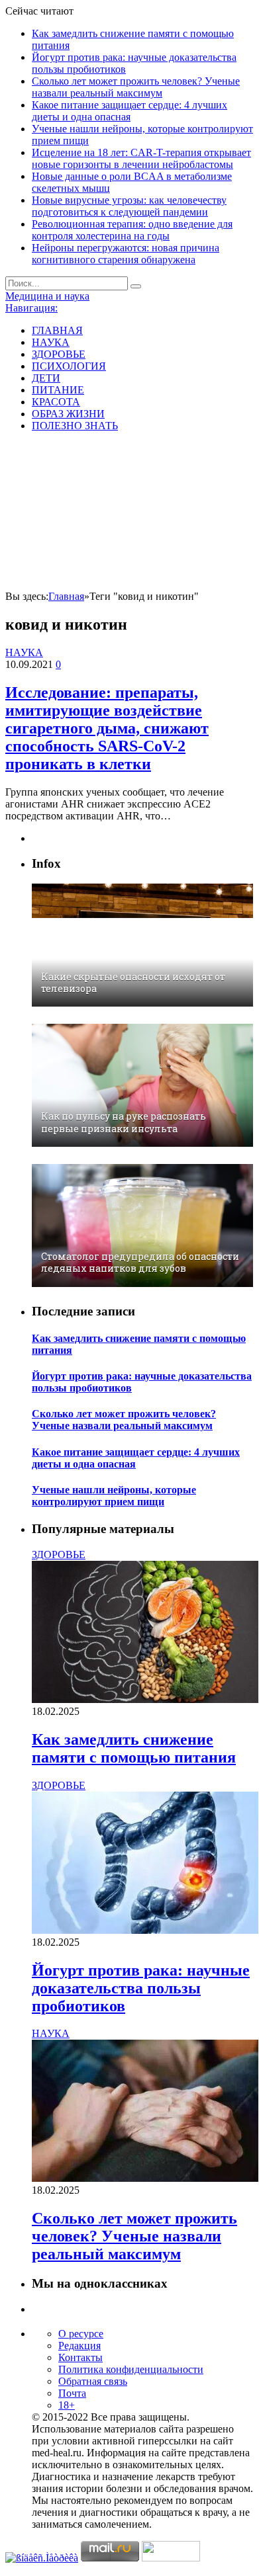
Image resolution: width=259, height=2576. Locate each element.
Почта (72, 2393)
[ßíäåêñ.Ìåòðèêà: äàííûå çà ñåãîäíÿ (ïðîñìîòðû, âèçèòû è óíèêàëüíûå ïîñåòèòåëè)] (42, 2558)
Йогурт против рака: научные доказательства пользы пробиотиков (141, 1988)
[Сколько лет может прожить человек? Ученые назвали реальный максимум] (145, 2178)
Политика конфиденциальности (131, 2369)
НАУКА (51, 342)
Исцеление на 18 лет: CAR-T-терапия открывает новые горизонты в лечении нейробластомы (141, 158)
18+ (67, 2405)
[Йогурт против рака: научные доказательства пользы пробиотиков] (145, 1930)
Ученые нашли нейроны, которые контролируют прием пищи (114, 1496)
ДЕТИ (46, 378)
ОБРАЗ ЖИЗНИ (68, 414)
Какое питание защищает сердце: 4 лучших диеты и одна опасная (129, 111)
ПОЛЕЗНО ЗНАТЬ (75, 426)
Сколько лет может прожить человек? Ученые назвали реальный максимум (136, 87)
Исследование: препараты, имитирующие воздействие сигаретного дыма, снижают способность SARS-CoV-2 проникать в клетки (107, 728)
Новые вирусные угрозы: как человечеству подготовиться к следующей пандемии (129, 206)
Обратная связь (93, 2381)
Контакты (80, 2357)
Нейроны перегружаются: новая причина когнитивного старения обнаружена (126, 254)
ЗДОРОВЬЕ (59, 354)
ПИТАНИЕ (58, 390)
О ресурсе (81, 2334)
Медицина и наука (47, 296)
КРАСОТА (56, 402)
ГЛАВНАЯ (57, 330)
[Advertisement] (129, 513)
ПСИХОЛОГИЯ (69, 366)
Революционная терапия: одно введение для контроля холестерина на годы (132, 230)
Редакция (79, 2346)
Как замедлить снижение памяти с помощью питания (134, 1748)
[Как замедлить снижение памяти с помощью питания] (145, 1699)
